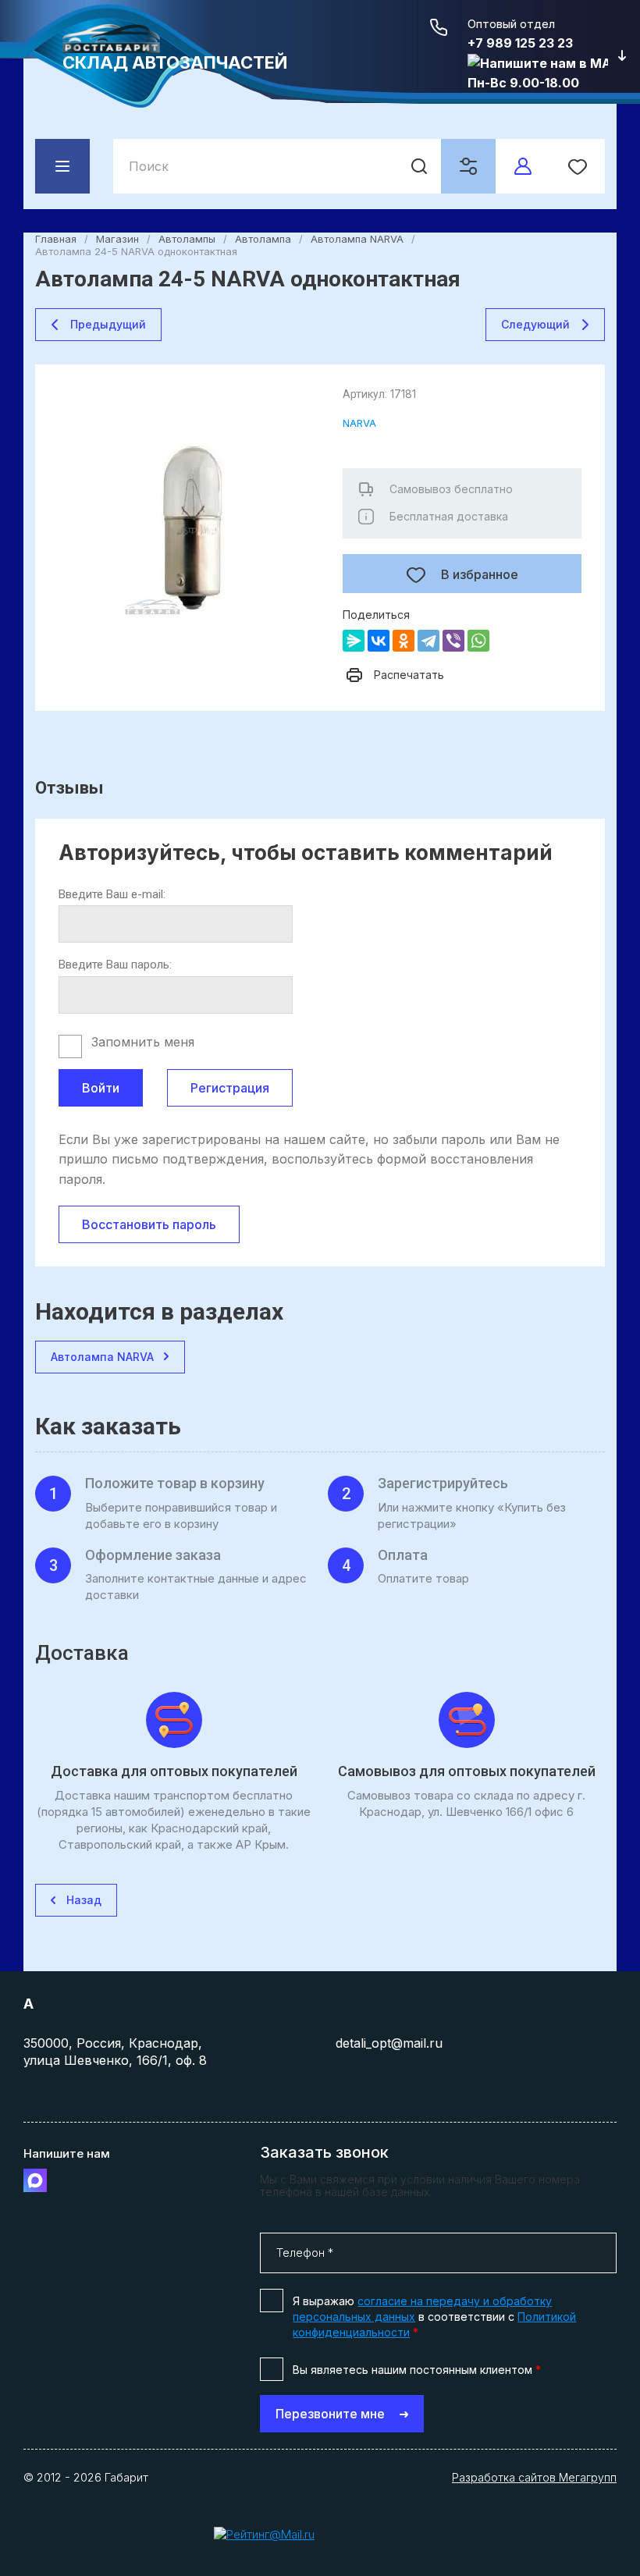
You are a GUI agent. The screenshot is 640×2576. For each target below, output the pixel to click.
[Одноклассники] (404, 641)
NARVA (359, 423)
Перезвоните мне (330, 2414)
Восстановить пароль (149, 1224)
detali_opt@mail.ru (389, 2043)
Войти (101, 1088)
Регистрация (230, 1088)
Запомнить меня (143, 1042)
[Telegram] (428, 641)
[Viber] (453, 641)
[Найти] (419, 166)
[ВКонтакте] (379, 641)
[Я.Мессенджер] (354, 641)
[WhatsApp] (478, 641)
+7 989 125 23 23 (520, 43)
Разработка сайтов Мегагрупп (534, 2477)
